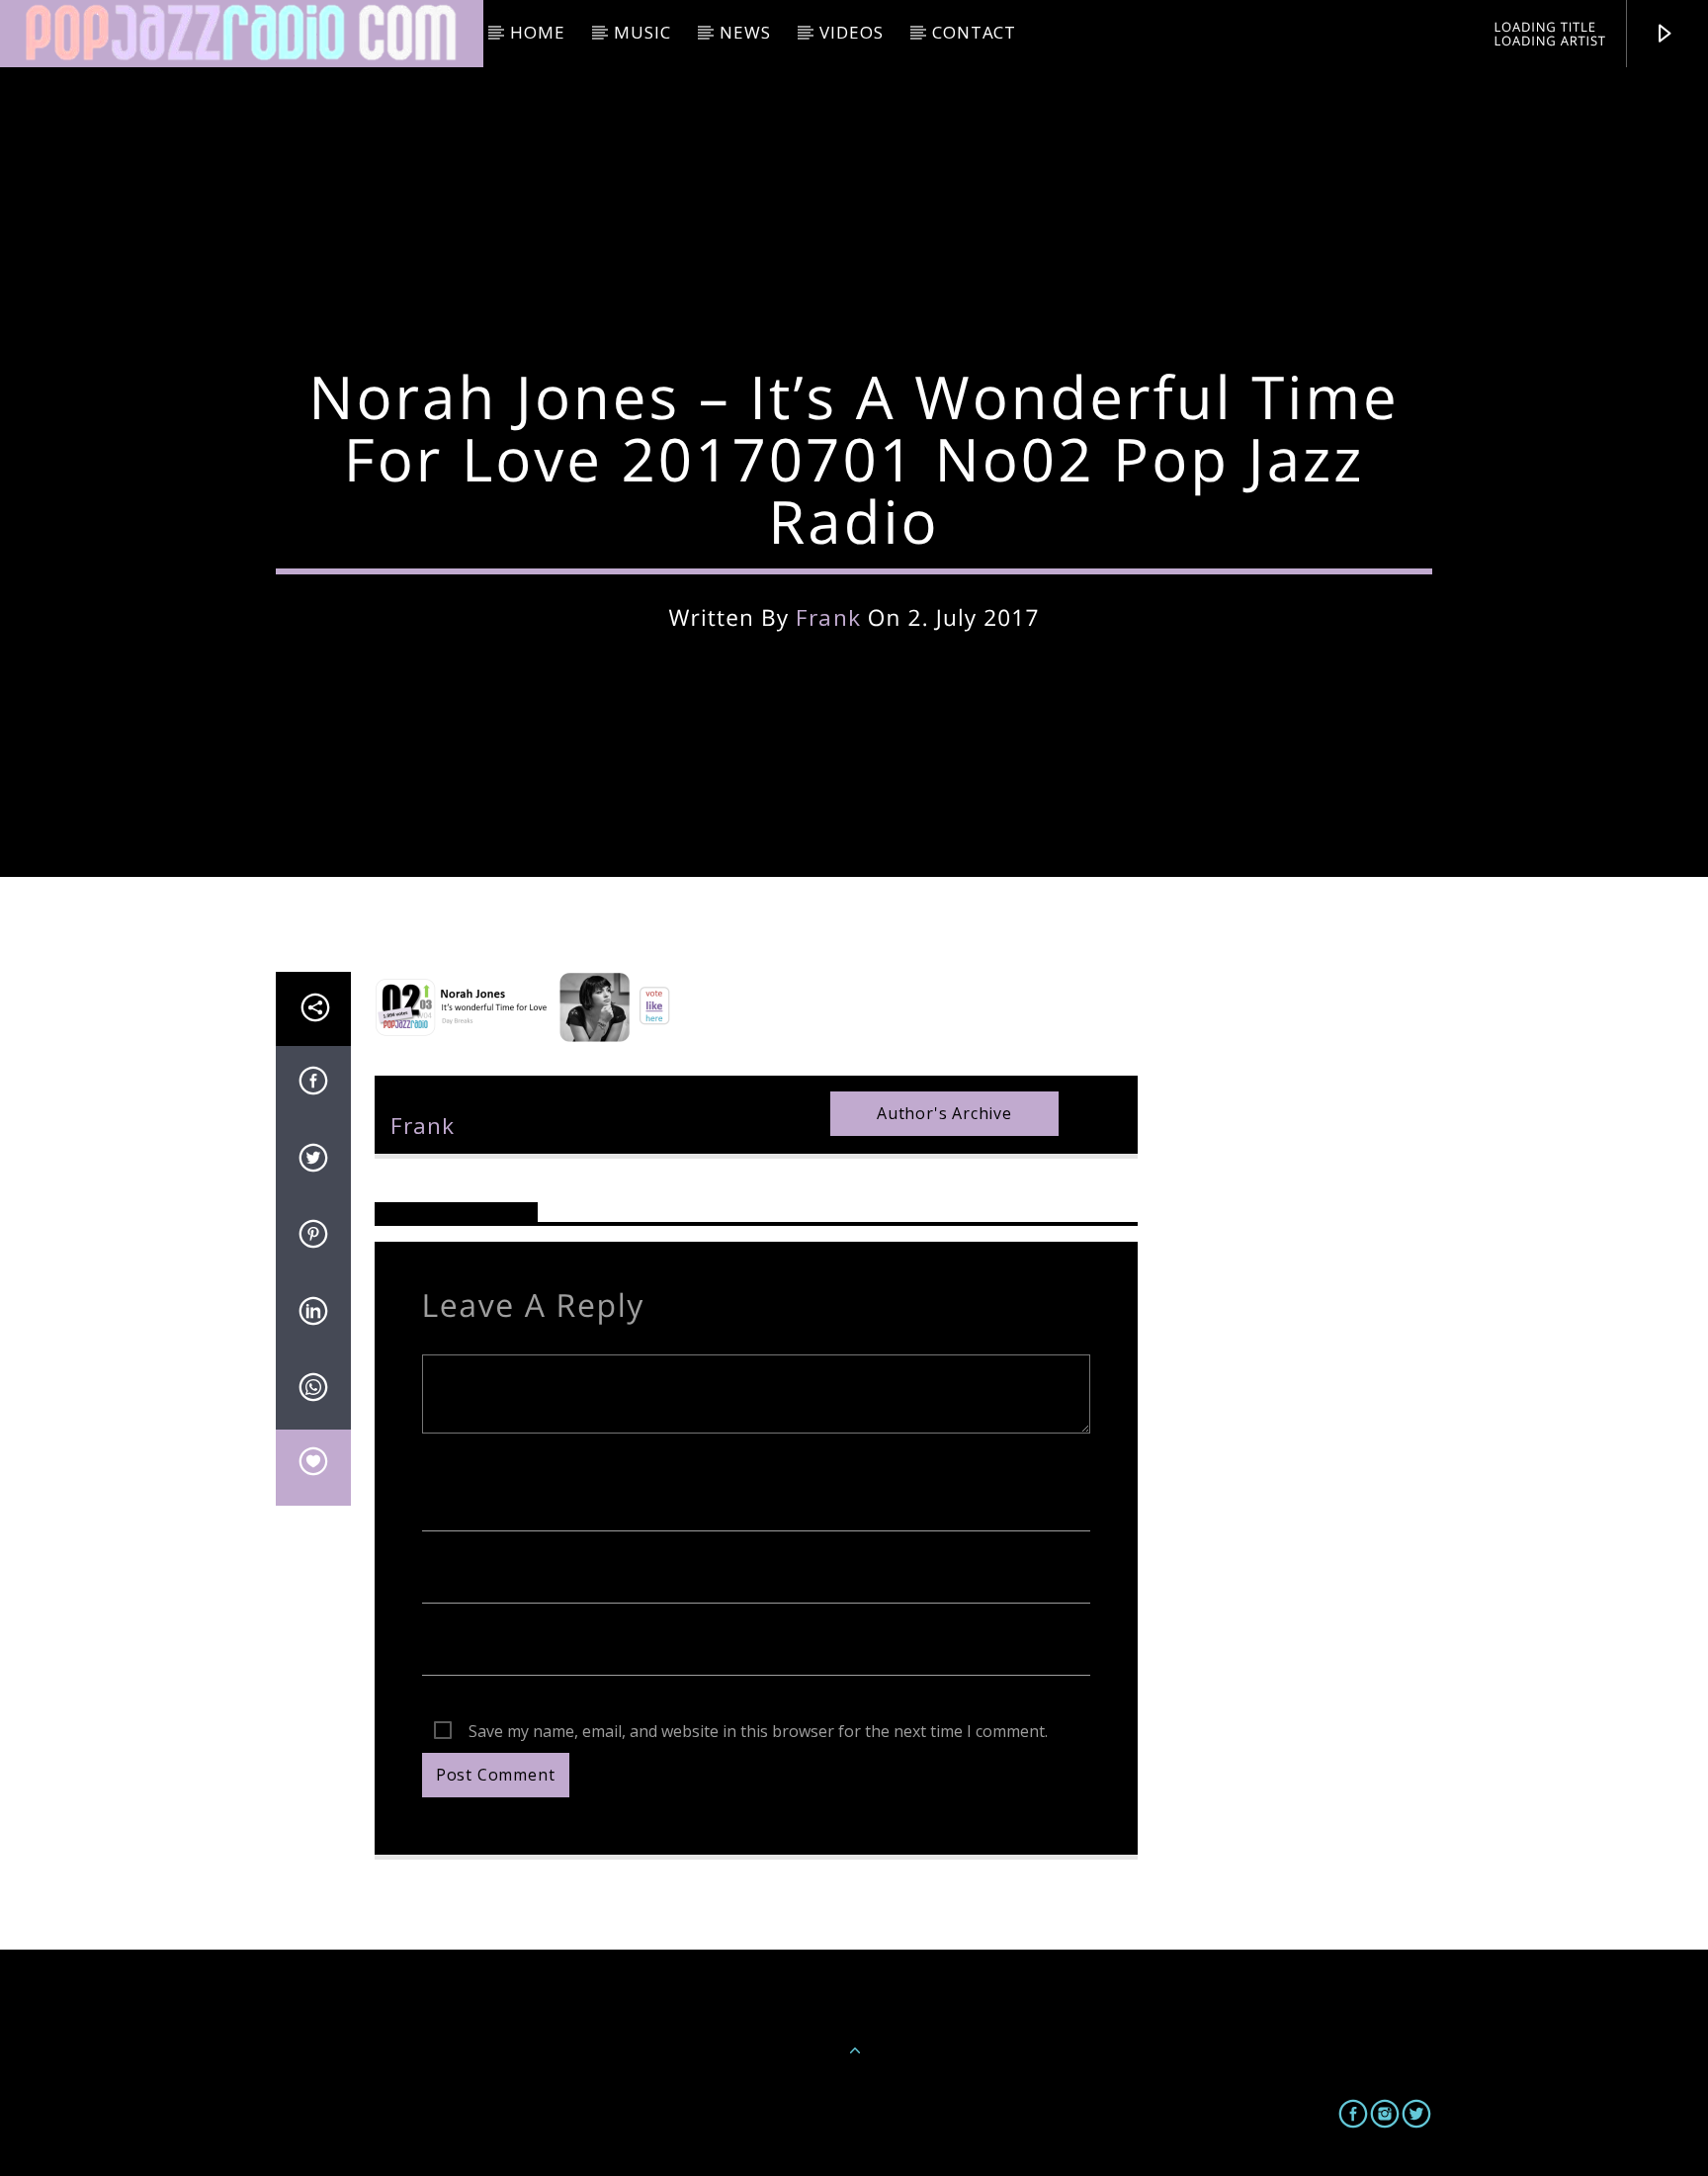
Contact (974, 32)
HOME (537, 32)
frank (828, 617)
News (745, 32)
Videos (851, 32)
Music (642, 32)
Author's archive (944, 1113)
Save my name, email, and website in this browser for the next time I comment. (758, 1731)
